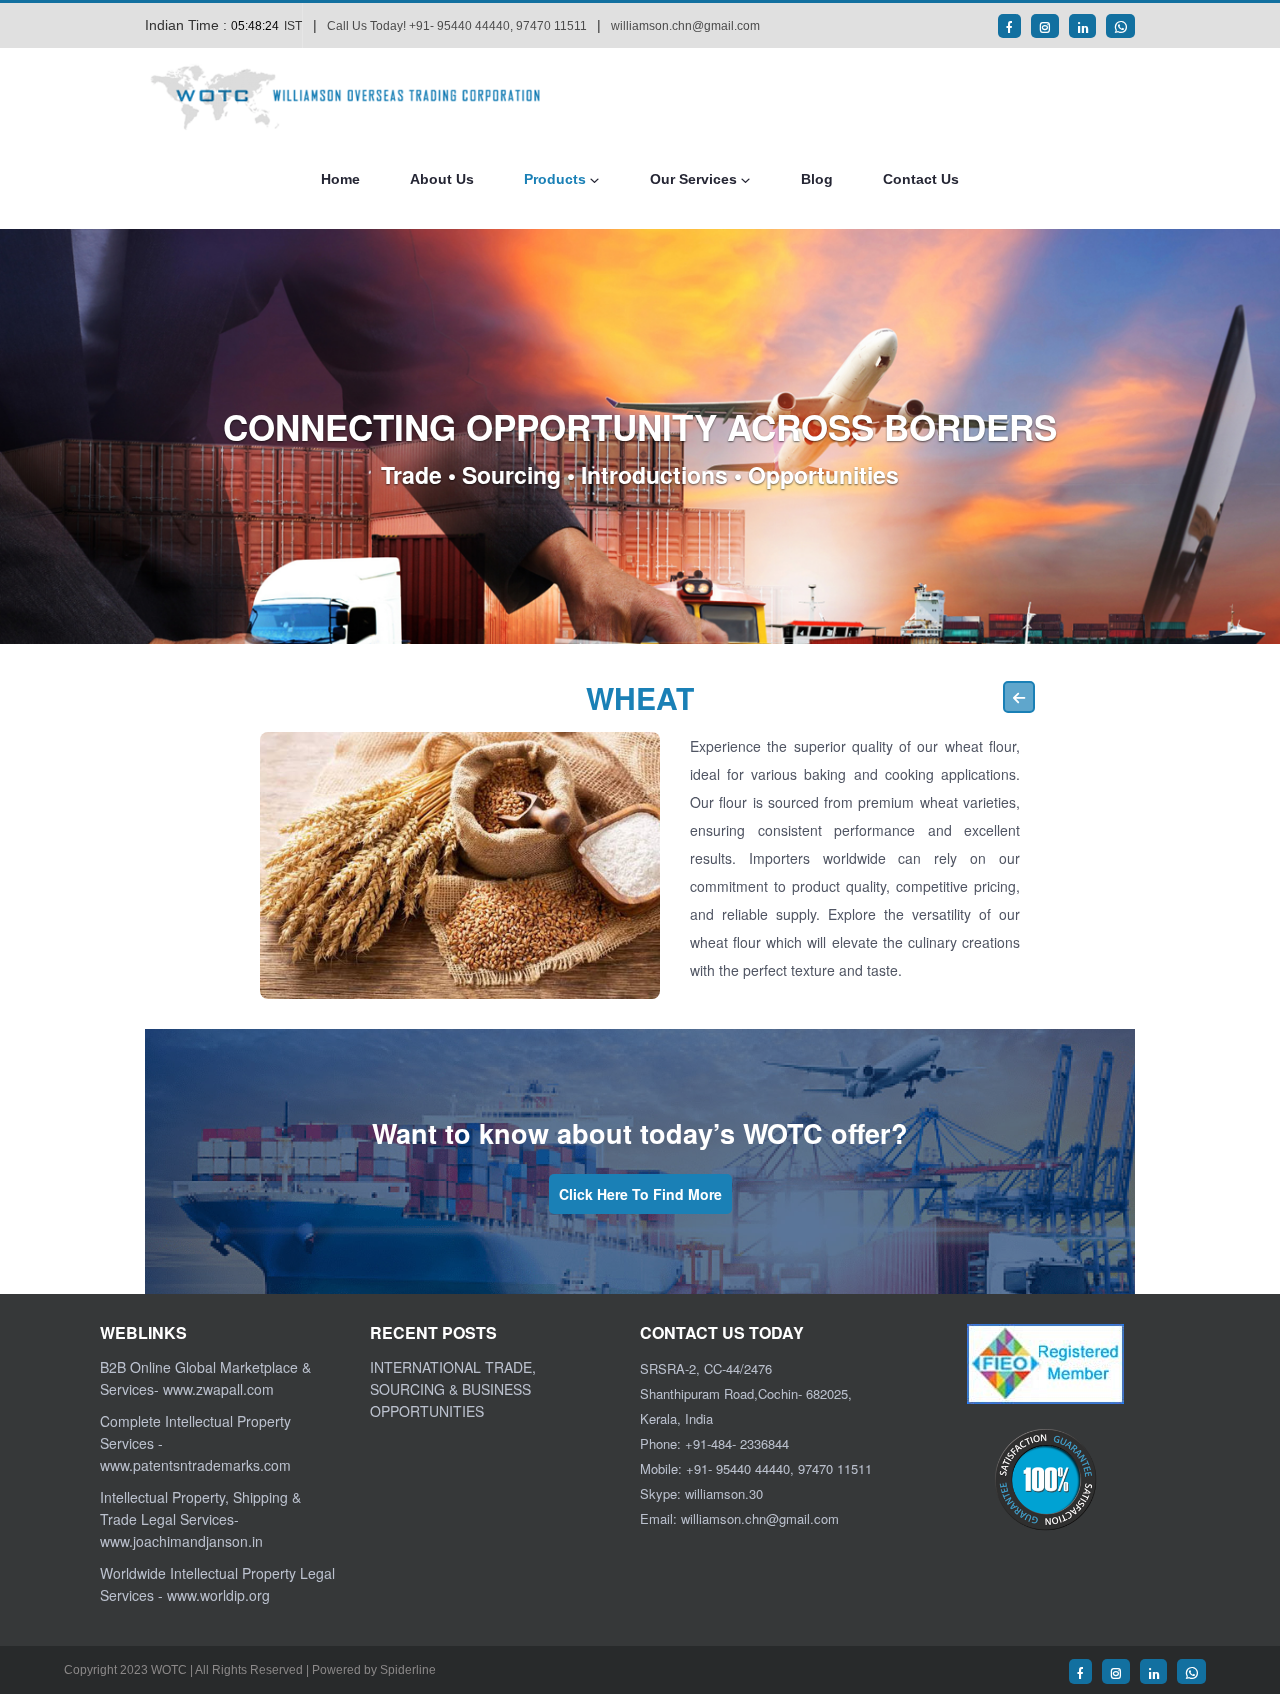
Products (555, 179)
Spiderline (408, 1670)
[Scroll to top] (1235, 1599)
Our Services (693, 179)
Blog (817, 179)
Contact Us (921, 179)
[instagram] (1045, 26)
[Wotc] (355, 96)
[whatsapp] (1120, 26)
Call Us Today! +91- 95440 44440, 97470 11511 (457, 26)
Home (340, 179)
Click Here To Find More (640, 1194)
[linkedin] (1082, 26)
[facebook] (1009, 26)
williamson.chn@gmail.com (685, 26)
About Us (442, 179)
